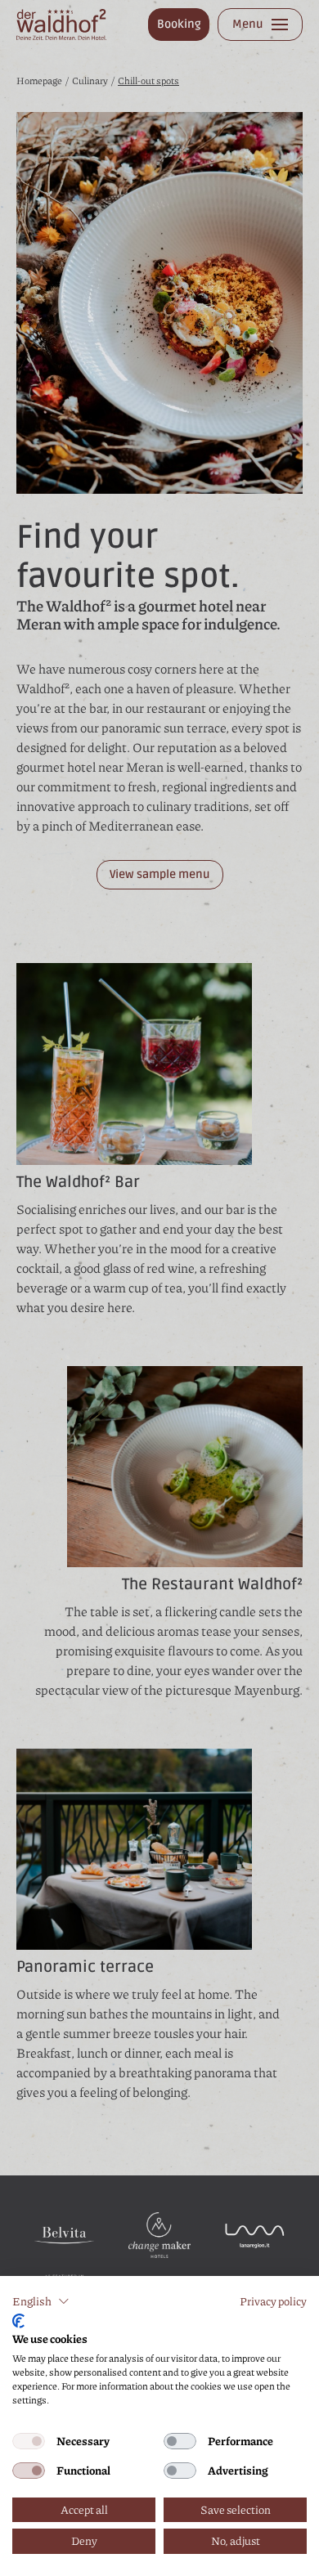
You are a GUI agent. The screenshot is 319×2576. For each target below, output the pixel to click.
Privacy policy (273, 2301)
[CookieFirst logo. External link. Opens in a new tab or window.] (18, 2321)
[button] (41, 2301)
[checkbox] (29, 2441)
